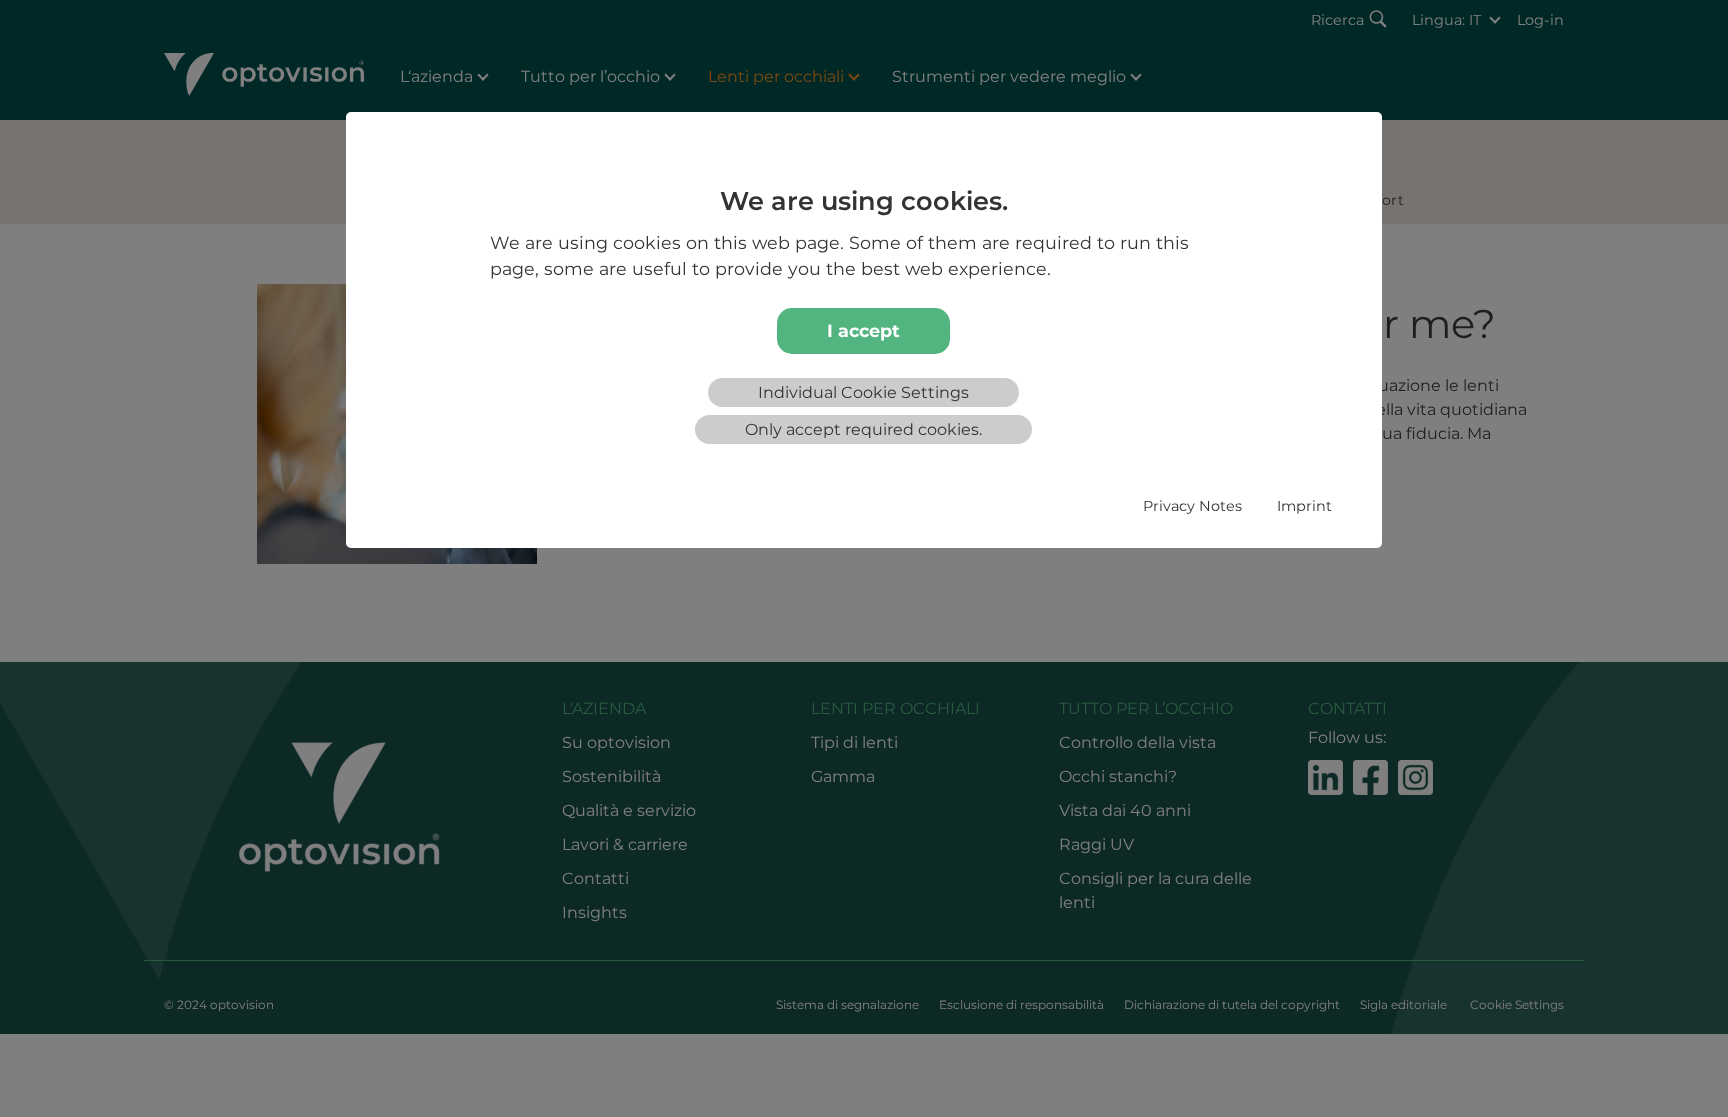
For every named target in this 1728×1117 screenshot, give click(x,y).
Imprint (1304, 506)
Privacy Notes (1192, 506)
